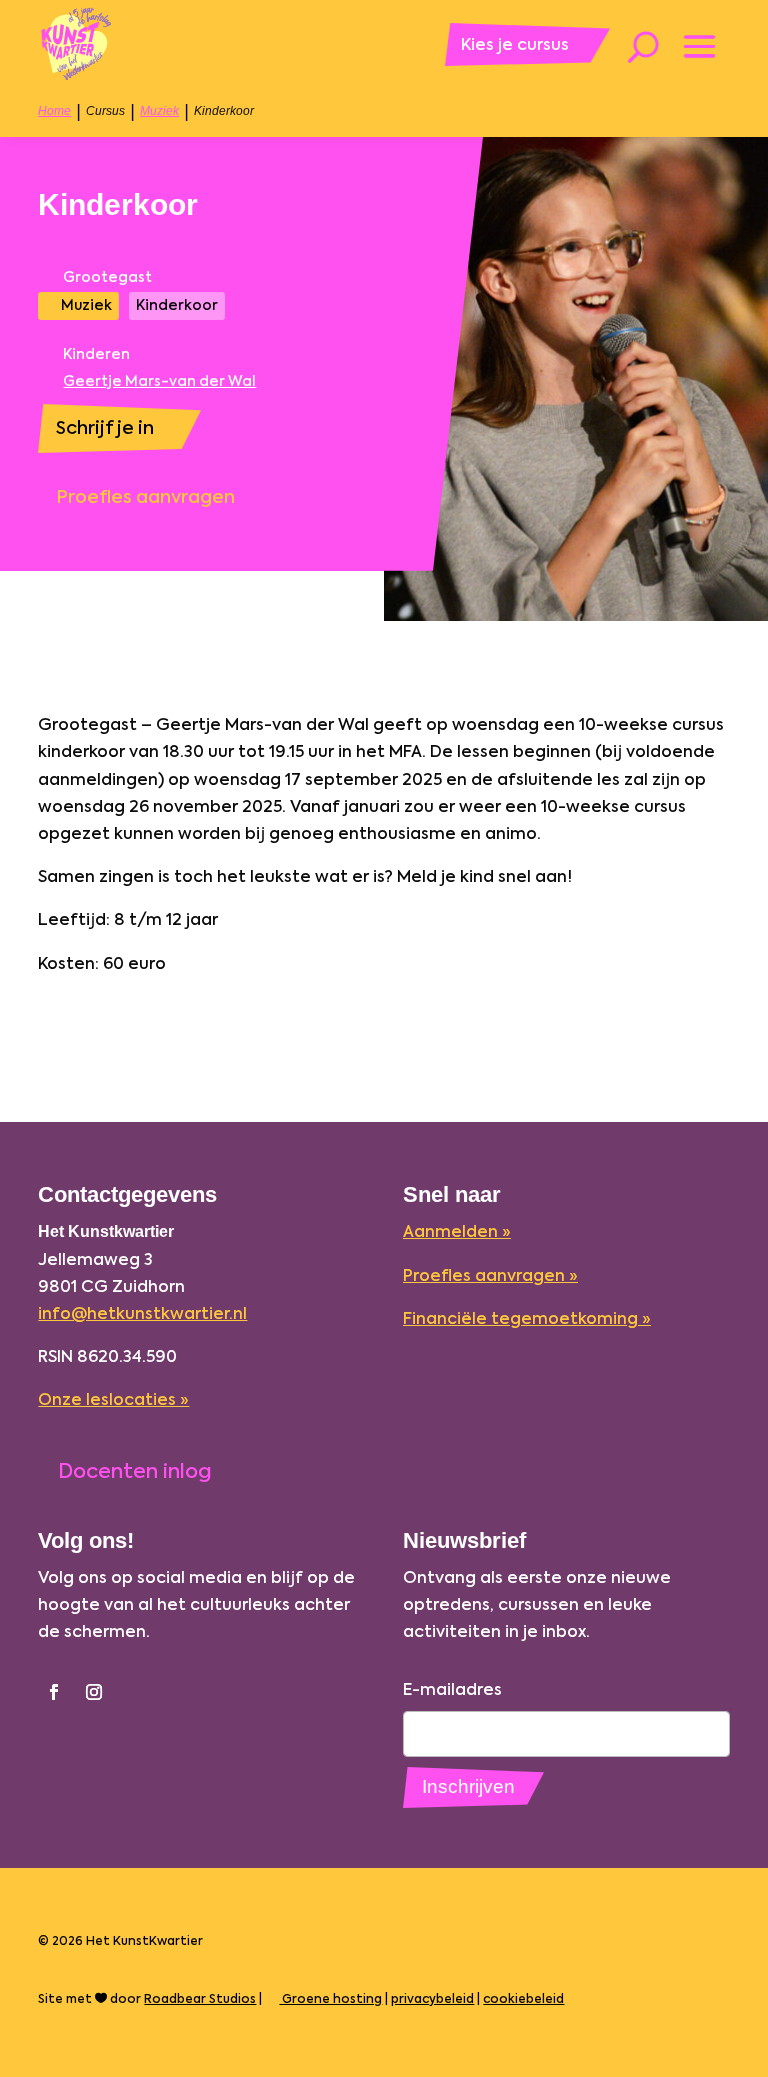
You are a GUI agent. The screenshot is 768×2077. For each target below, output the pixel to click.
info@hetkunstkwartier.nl (142, 1313)
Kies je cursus (515, 44)
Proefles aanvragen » (490, 1275)
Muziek (159, 111)
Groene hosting (330, 1999)
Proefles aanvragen (145, 496)
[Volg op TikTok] (134, 1692)
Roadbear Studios (200, 1999)
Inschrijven (468, 1786)
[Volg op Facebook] (54, 1692)
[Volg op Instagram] (94, 1692)
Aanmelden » (457, 1231)
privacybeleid (432, 1999)
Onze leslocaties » (113, 1399)
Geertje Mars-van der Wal (159, 382)
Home (54, 111)
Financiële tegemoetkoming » (527, 1318)
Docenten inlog (135, 1471)
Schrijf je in (105, 427)
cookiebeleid (523, 1999)
